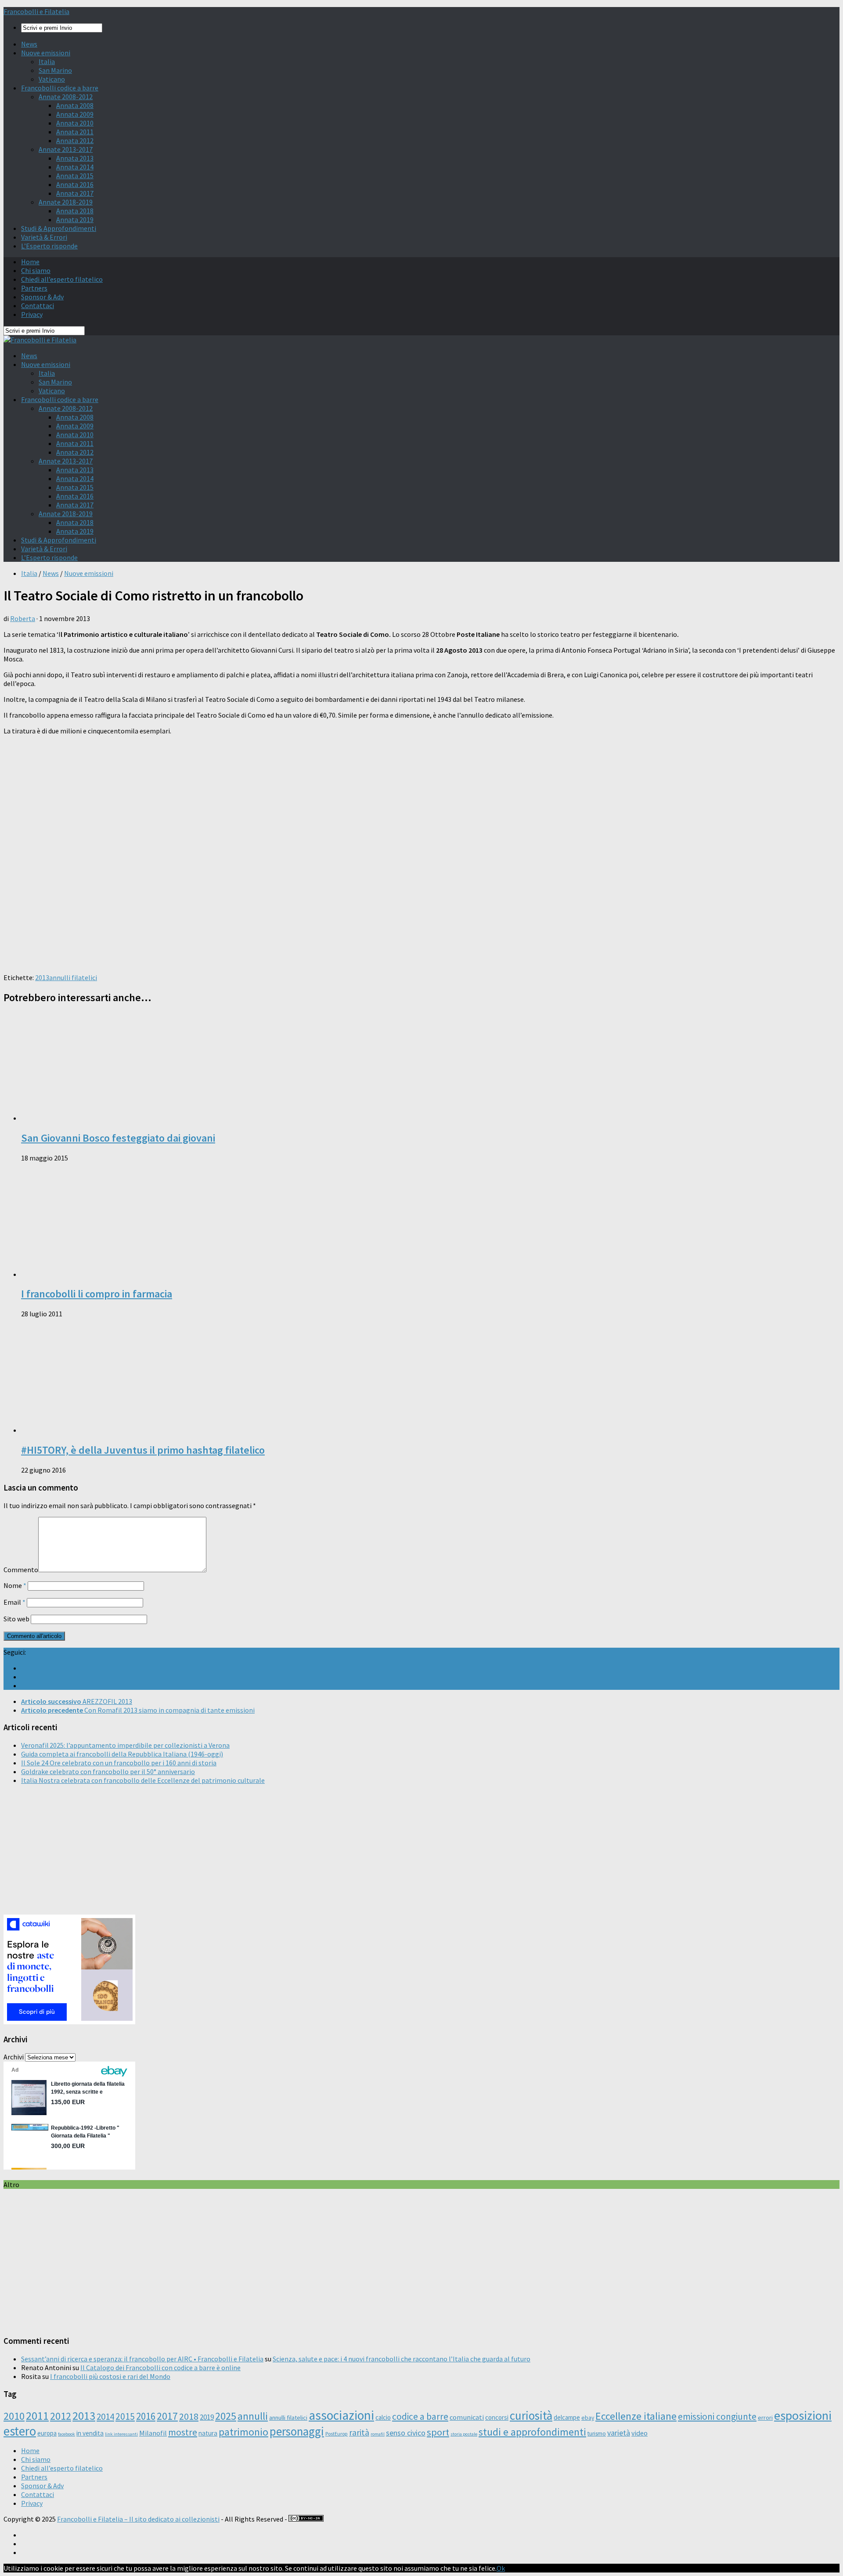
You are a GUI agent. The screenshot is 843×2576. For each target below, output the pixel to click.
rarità (359, 2432)
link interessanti (121, 2434)
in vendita (90, 2433)
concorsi (497, 2417)
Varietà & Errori (44, 237)
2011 (37, 2416)
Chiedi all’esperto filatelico (62, 279)
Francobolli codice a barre (60, 88)
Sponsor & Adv (42, 297)
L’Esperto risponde (49, 246)
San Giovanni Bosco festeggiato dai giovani (118, 1138)
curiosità (531, 2415)
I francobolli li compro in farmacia (97, 1294)
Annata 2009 (75, 114)
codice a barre (420, 2416)
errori (765, 2418)
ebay (588, 2418)
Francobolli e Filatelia (36, 11)
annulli (253, 2416)
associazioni (341, 2415)
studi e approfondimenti (532, 2432)
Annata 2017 (75, 193)
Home (30, 262)
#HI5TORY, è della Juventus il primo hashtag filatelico (143, 1450)
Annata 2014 (75, 167)
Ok (501, 2568)
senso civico (406, 2433)
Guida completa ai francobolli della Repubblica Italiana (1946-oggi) (122, 1754)
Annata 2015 (75, 176)
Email (14, 1602)
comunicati (467, 2417)
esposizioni (803, 2415)
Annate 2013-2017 (66, 149)
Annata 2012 (75, 140)
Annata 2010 (75, 123)
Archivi (14, 2057)
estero (20, 2431)
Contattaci (38, 305)
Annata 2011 (75, 132)
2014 (105, 2416)
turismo (597, 2434)
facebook (67, 2434)
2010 (14, 2416)
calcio (383, 2417)
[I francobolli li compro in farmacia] (135, 1274)
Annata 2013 (75, 158)
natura (208, 2433)
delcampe (567, 2417)
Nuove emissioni (46, 53)
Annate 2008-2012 (66, 97)
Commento (21, 1570)
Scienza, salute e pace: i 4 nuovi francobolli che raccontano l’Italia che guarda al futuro (402, 2359)
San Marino (55, 70)
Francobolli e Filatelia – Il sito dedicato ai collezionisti (138, 2519)
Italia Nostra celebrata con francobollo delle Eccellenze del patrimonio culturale (143, 1780)
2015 (125, 2416)
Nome (15, 1585)
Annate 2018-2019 (66, 202)
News (29, 44)
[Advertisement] (267, 905)
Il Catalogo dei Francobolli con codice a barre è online (160, 2368)
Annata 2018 (75, 211)
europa (47, 2433)
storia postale (464, 2434)
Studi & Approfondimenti (59, 228)
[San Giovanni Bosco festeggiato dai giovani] (135, 1118)
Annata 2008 (75, 105)
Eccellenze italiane (636, 2416)
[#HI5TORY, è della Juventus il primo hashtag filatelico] (135, 1430)
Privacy (32, 314)
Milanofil (153, 2433)
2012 (61, 2416)
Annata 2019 (75, 219)
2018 (189, 2416)
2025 (226, 2416)
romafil (378, 2434)
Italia (47, 61)
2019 (207, 2417)
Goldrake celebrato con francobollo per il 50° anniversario (108, 1771)
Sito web (16, 1619)
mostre (183, 2432)
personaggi (297, 2431)
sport (438, 2432)
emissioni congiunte (717, 2416)
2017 (167, 2416)
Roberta (23, 618)
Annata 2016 (75, 184)
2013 (42, 977)
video (639, 2433)
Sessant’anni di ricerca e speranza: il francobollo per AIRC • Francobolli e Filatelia (142, 2359)
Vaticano (52, 79)
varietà (619, 2433)
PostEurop (337, 2434)
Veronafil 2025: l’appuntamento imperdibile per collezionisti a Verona (125, 1745)
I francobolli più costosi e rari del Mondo (110, 2376)
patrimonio (243, 2432)
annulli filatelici (73, 977)
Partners (34, 288)
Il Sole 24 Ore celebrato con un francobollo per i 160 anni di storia (119, 1763)
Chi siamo (36, 270)
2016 (146, 2416)
